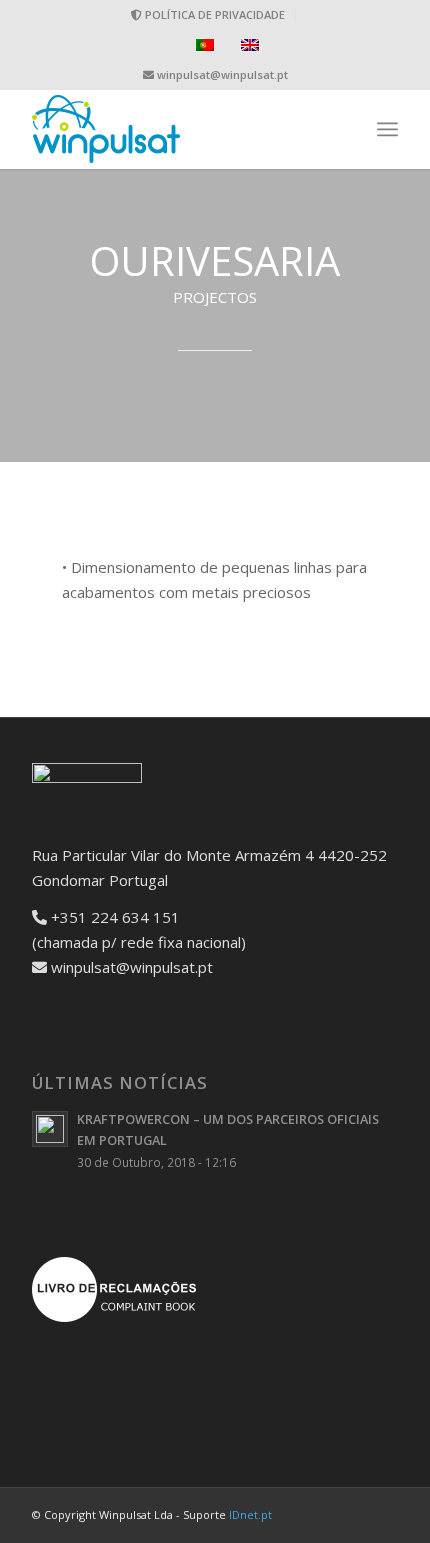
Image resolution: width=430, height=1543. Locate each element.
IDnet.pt (250, 1514)
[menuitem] (208, 14)
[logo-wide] (178, 129)
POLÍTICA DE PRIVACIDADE (213, 14)
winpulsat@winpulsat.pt (222, 74)
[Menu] (387, 129)
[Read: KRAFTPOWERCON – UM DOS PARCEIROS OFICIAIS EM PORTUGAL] (50, 1129)
